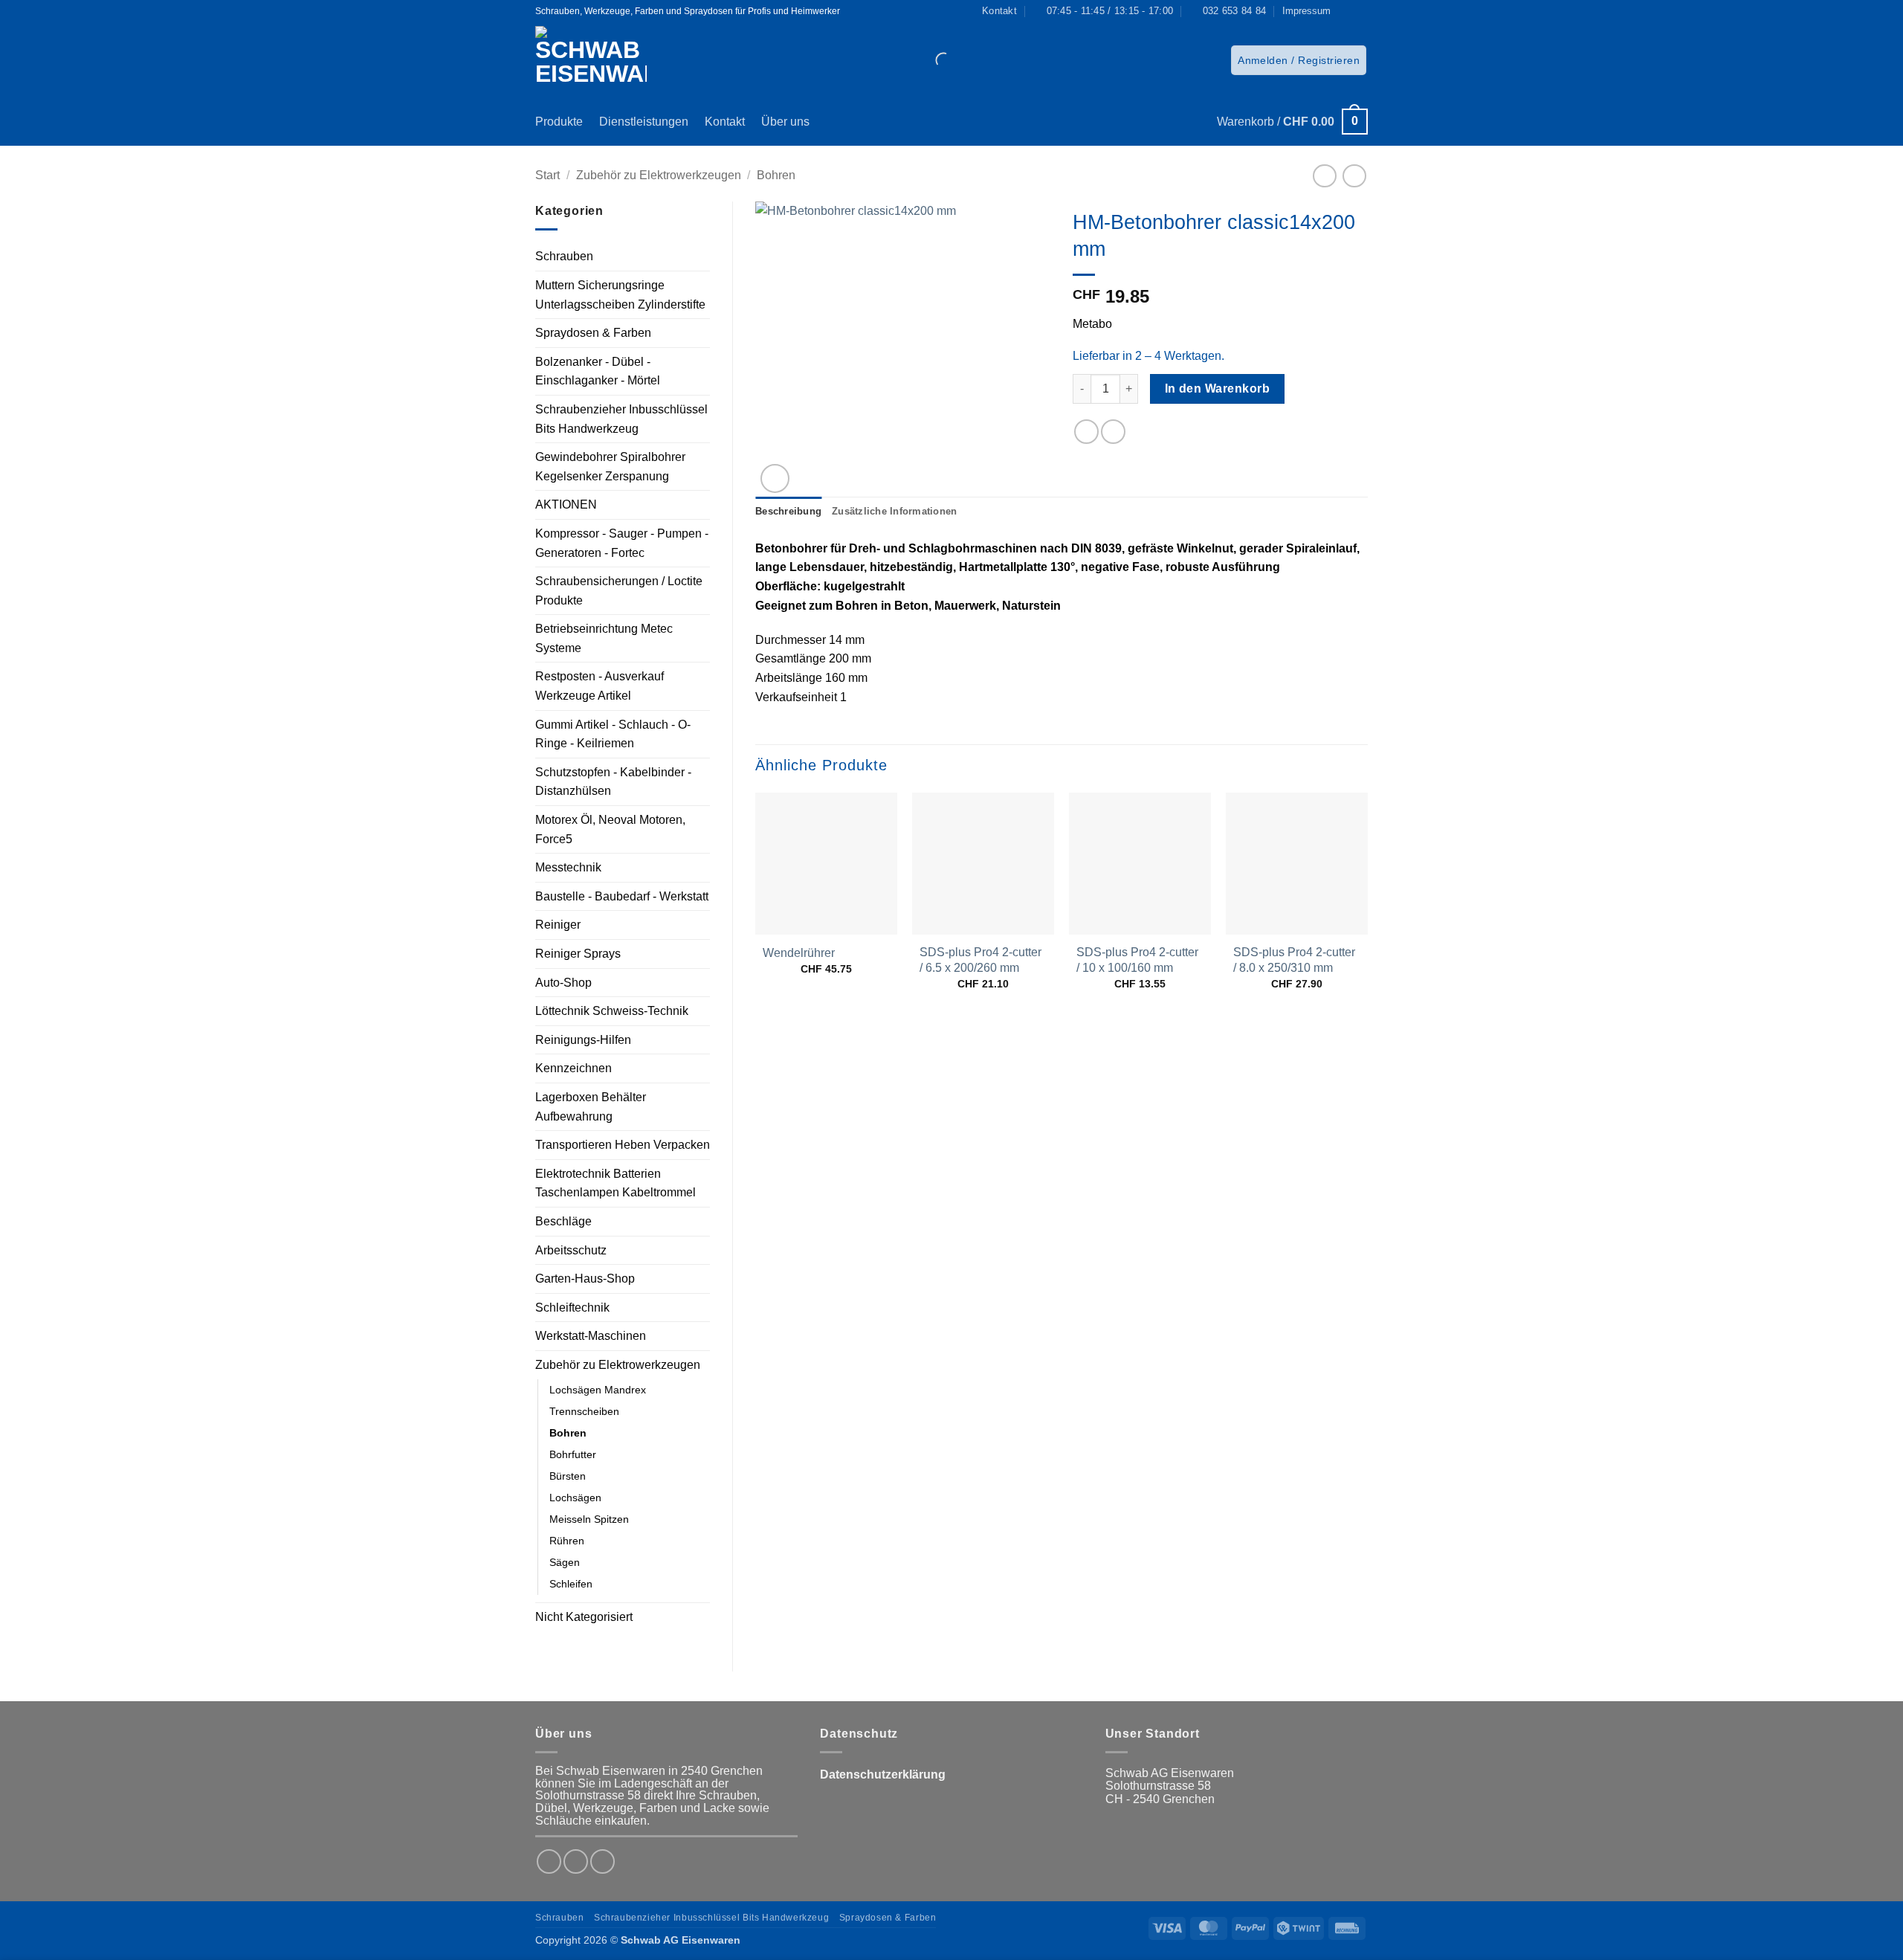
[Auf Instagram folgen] (1360, 11)
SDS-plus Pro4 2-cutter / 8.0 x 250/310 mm (1294, 960)
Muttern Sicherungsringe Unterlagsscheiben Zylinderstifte (620, 295)
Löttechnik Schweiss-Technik (612, 1011)
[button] (1299, 60)
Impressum (1306, 11)
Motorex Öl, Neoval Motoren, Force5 (610, 829)
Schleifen (571, 1584)
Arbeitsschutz (571, 1250)
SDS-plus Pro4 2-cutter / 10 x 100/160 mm (1137, 960)
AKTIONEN (566, 504)
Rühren (567, 1541)
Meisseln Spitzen (589, 1519)
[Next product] (1324, 176)
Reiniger (558, 925)
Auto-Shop (563, 983)
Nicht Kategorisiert (584, 1617)
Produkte (559, 122)
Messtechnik (568, 867)
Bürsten (568, 1476)
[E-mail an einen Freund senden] (1113, 432)
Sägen (565, 1562)
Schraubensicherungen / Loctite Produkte (619, 591)
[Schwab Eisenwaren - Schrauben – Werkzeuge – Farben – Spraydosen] (597, 60)
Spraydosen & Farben (593, 333)
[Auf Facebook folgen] (1346, 11)
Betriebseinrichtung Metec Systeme (604, 638)
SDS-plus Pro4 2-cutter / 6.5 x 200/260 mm (980, 960)
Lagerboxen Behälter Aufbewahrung (591, 1107)
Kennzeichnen (574, 1068)
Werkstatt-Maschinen (591, 1336)
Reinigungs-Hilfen (583, 1040)
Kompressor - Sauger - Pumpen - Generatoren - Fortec (622, 543)
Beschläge (563, 1221)
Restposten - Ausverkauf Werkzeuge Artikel (600, 686)
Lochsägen (575, 1498)
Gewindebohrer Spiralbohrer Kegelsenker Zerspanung (610, 467)
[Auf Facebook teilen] (1086, 432)
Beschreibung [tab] (788, 511)
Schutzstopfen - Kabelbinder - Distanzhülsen (613, 782)
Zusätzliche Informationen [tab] (894, 511)
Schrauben (564, 256)
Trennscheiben (584, 1411)
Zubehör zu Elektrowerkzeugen (659, 175)
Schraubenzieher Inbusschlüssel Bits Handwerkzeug (621, 419)
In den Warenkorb (1217, 389)
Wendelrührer (799, 953)
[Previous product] (1354, 176)
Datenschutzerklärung (883, 1774)
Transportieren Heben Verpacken (623, 1145)
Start (547, 175)
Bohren (776, 175)
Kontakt (725, 122)
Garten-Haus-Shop (585, 1279)
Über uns (785, 122)
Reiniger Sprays (578, 954)
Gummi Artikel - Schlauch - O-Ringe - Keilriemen (613, 734)
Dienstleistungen (644, 122)
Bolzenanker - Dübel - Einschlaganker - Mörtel (598, 371)
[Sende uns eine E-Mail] (602, 1861)
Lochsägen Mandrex (598, 1390)
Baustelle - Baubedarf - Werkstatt (622, 896)
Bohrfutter (573, 1454)
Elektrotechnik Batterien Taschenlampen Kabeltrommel (616, 1183)
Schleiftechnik (572, 1308)
